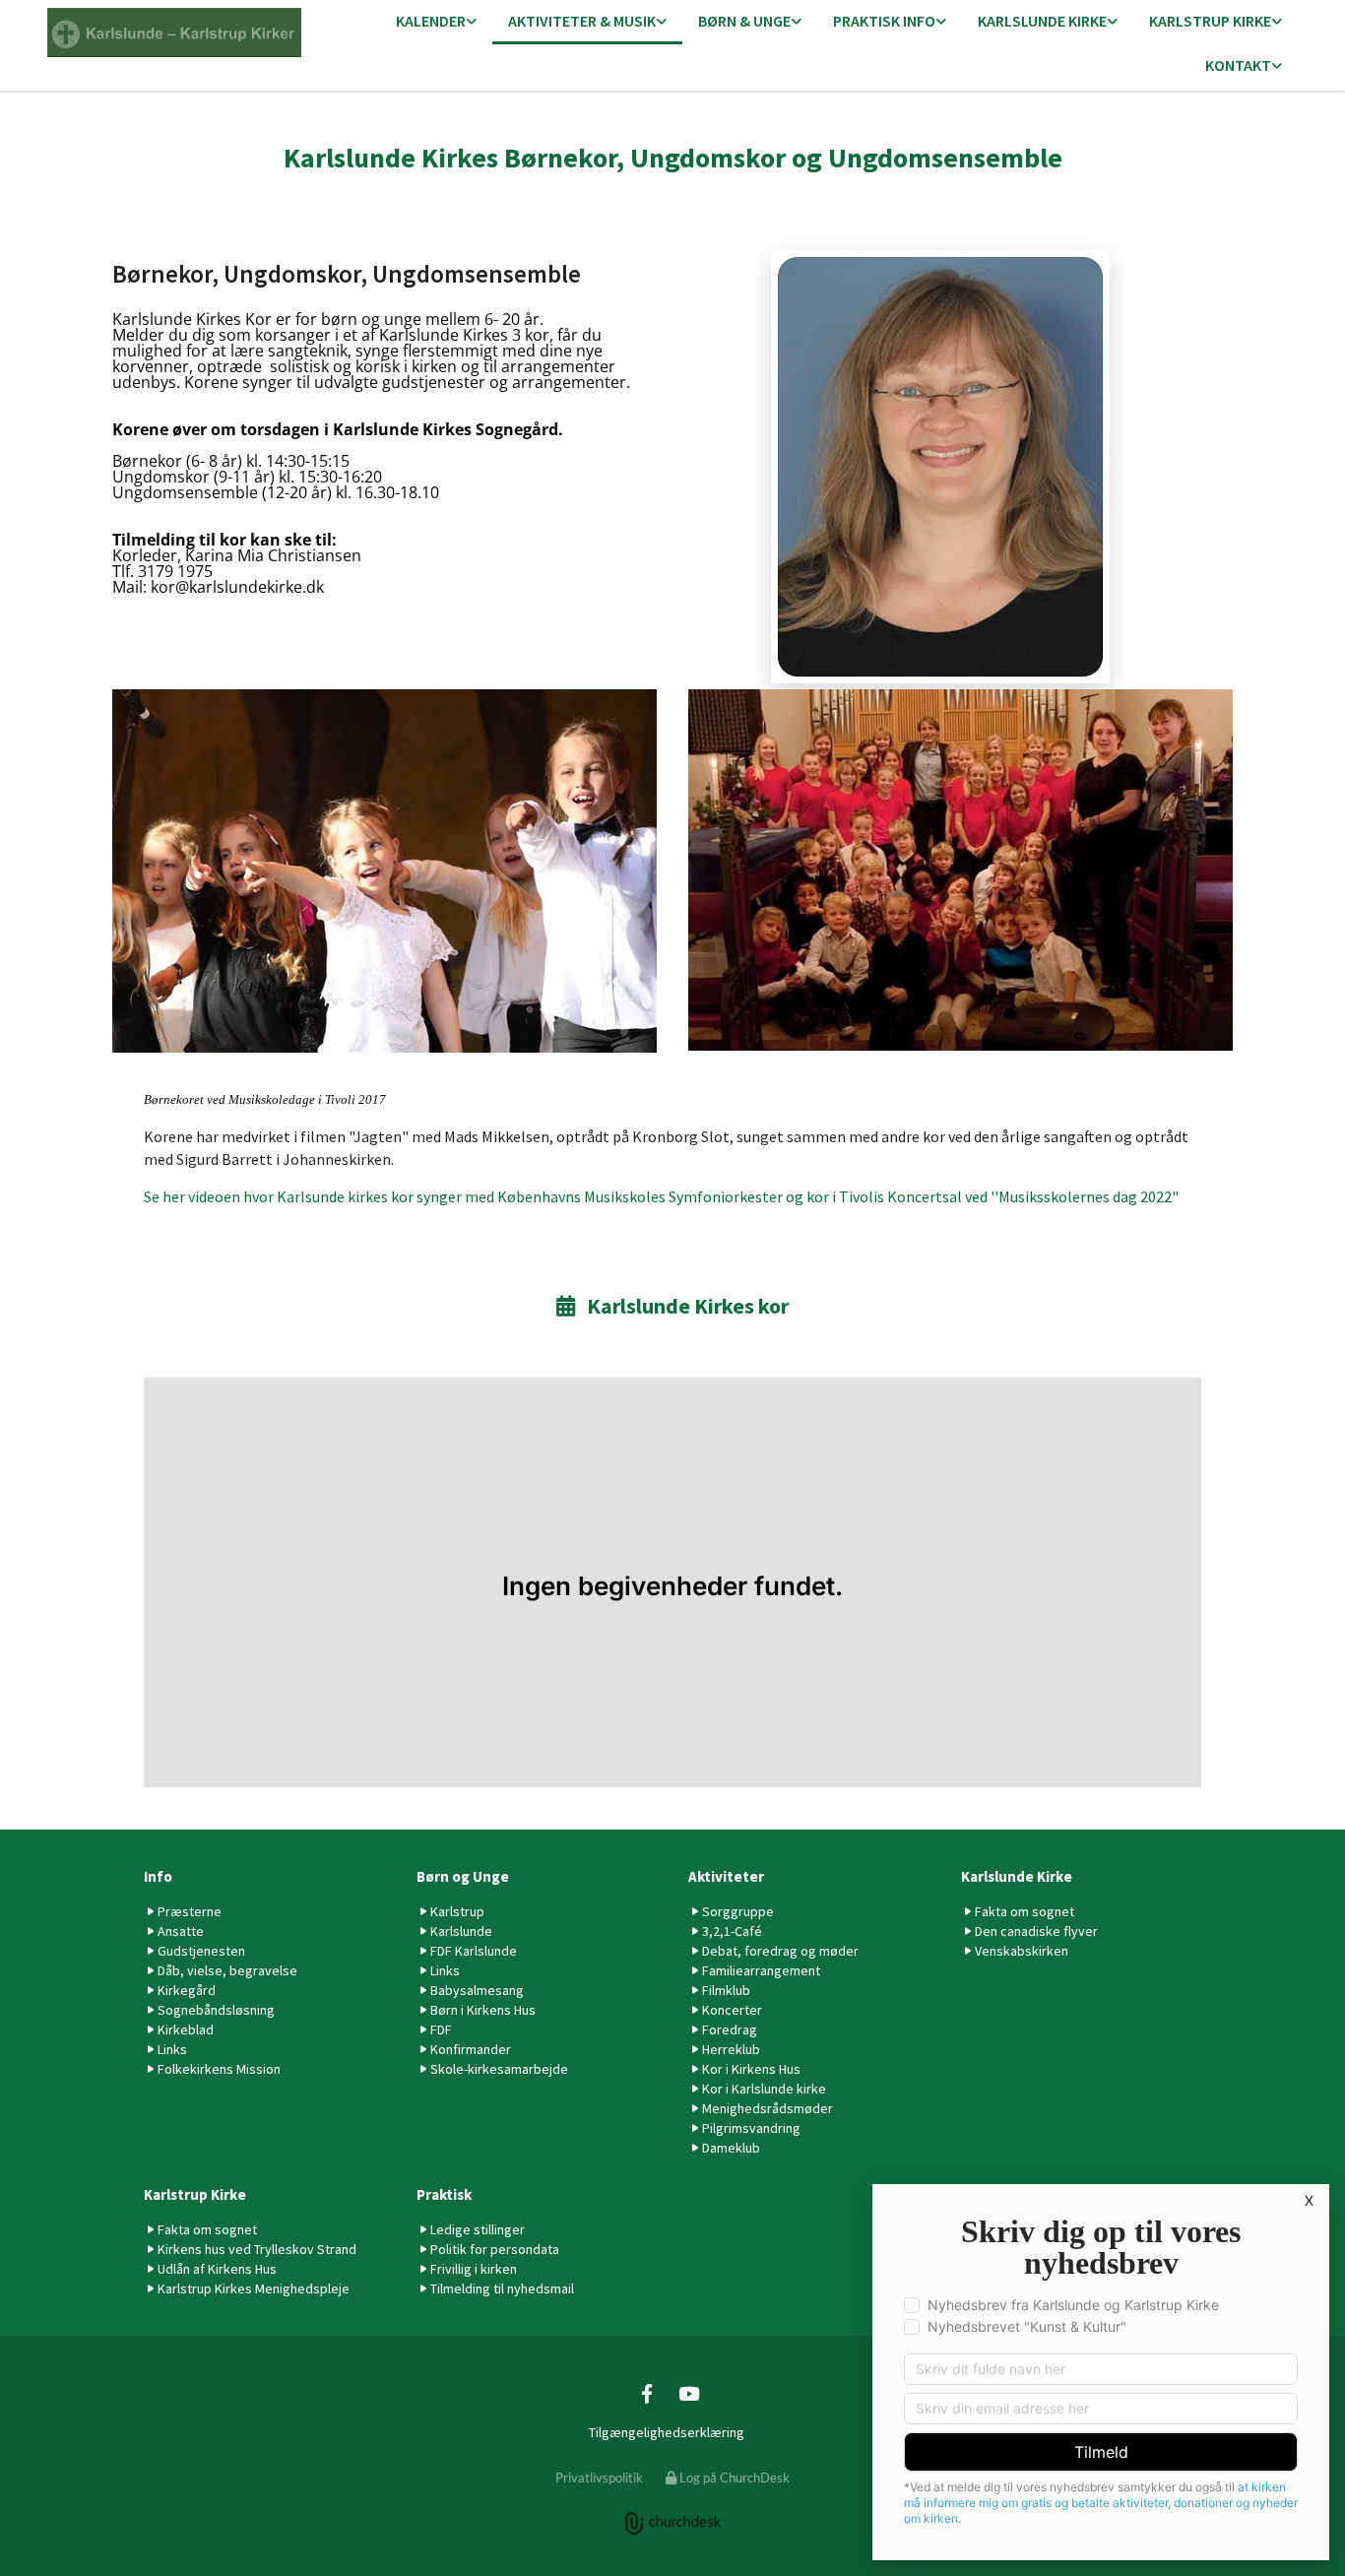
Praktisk (444, 2194)
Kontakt (1238, 65)
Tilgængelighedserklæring (667, 2432)
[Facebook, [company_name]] (647, 2393)
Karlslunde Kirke (1042, 21)
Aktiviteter (726, 1876)
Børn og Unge (463, 1876)
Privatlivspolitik (599, 2478)
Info (158, 1876)
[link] (436, 22)
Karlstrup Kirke (1210, 21)
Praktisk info (884, 21)
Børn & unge (744, 21)
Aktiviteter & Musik (582, 21)
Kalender (431, 21)
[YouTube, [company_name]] (688, 2393)
